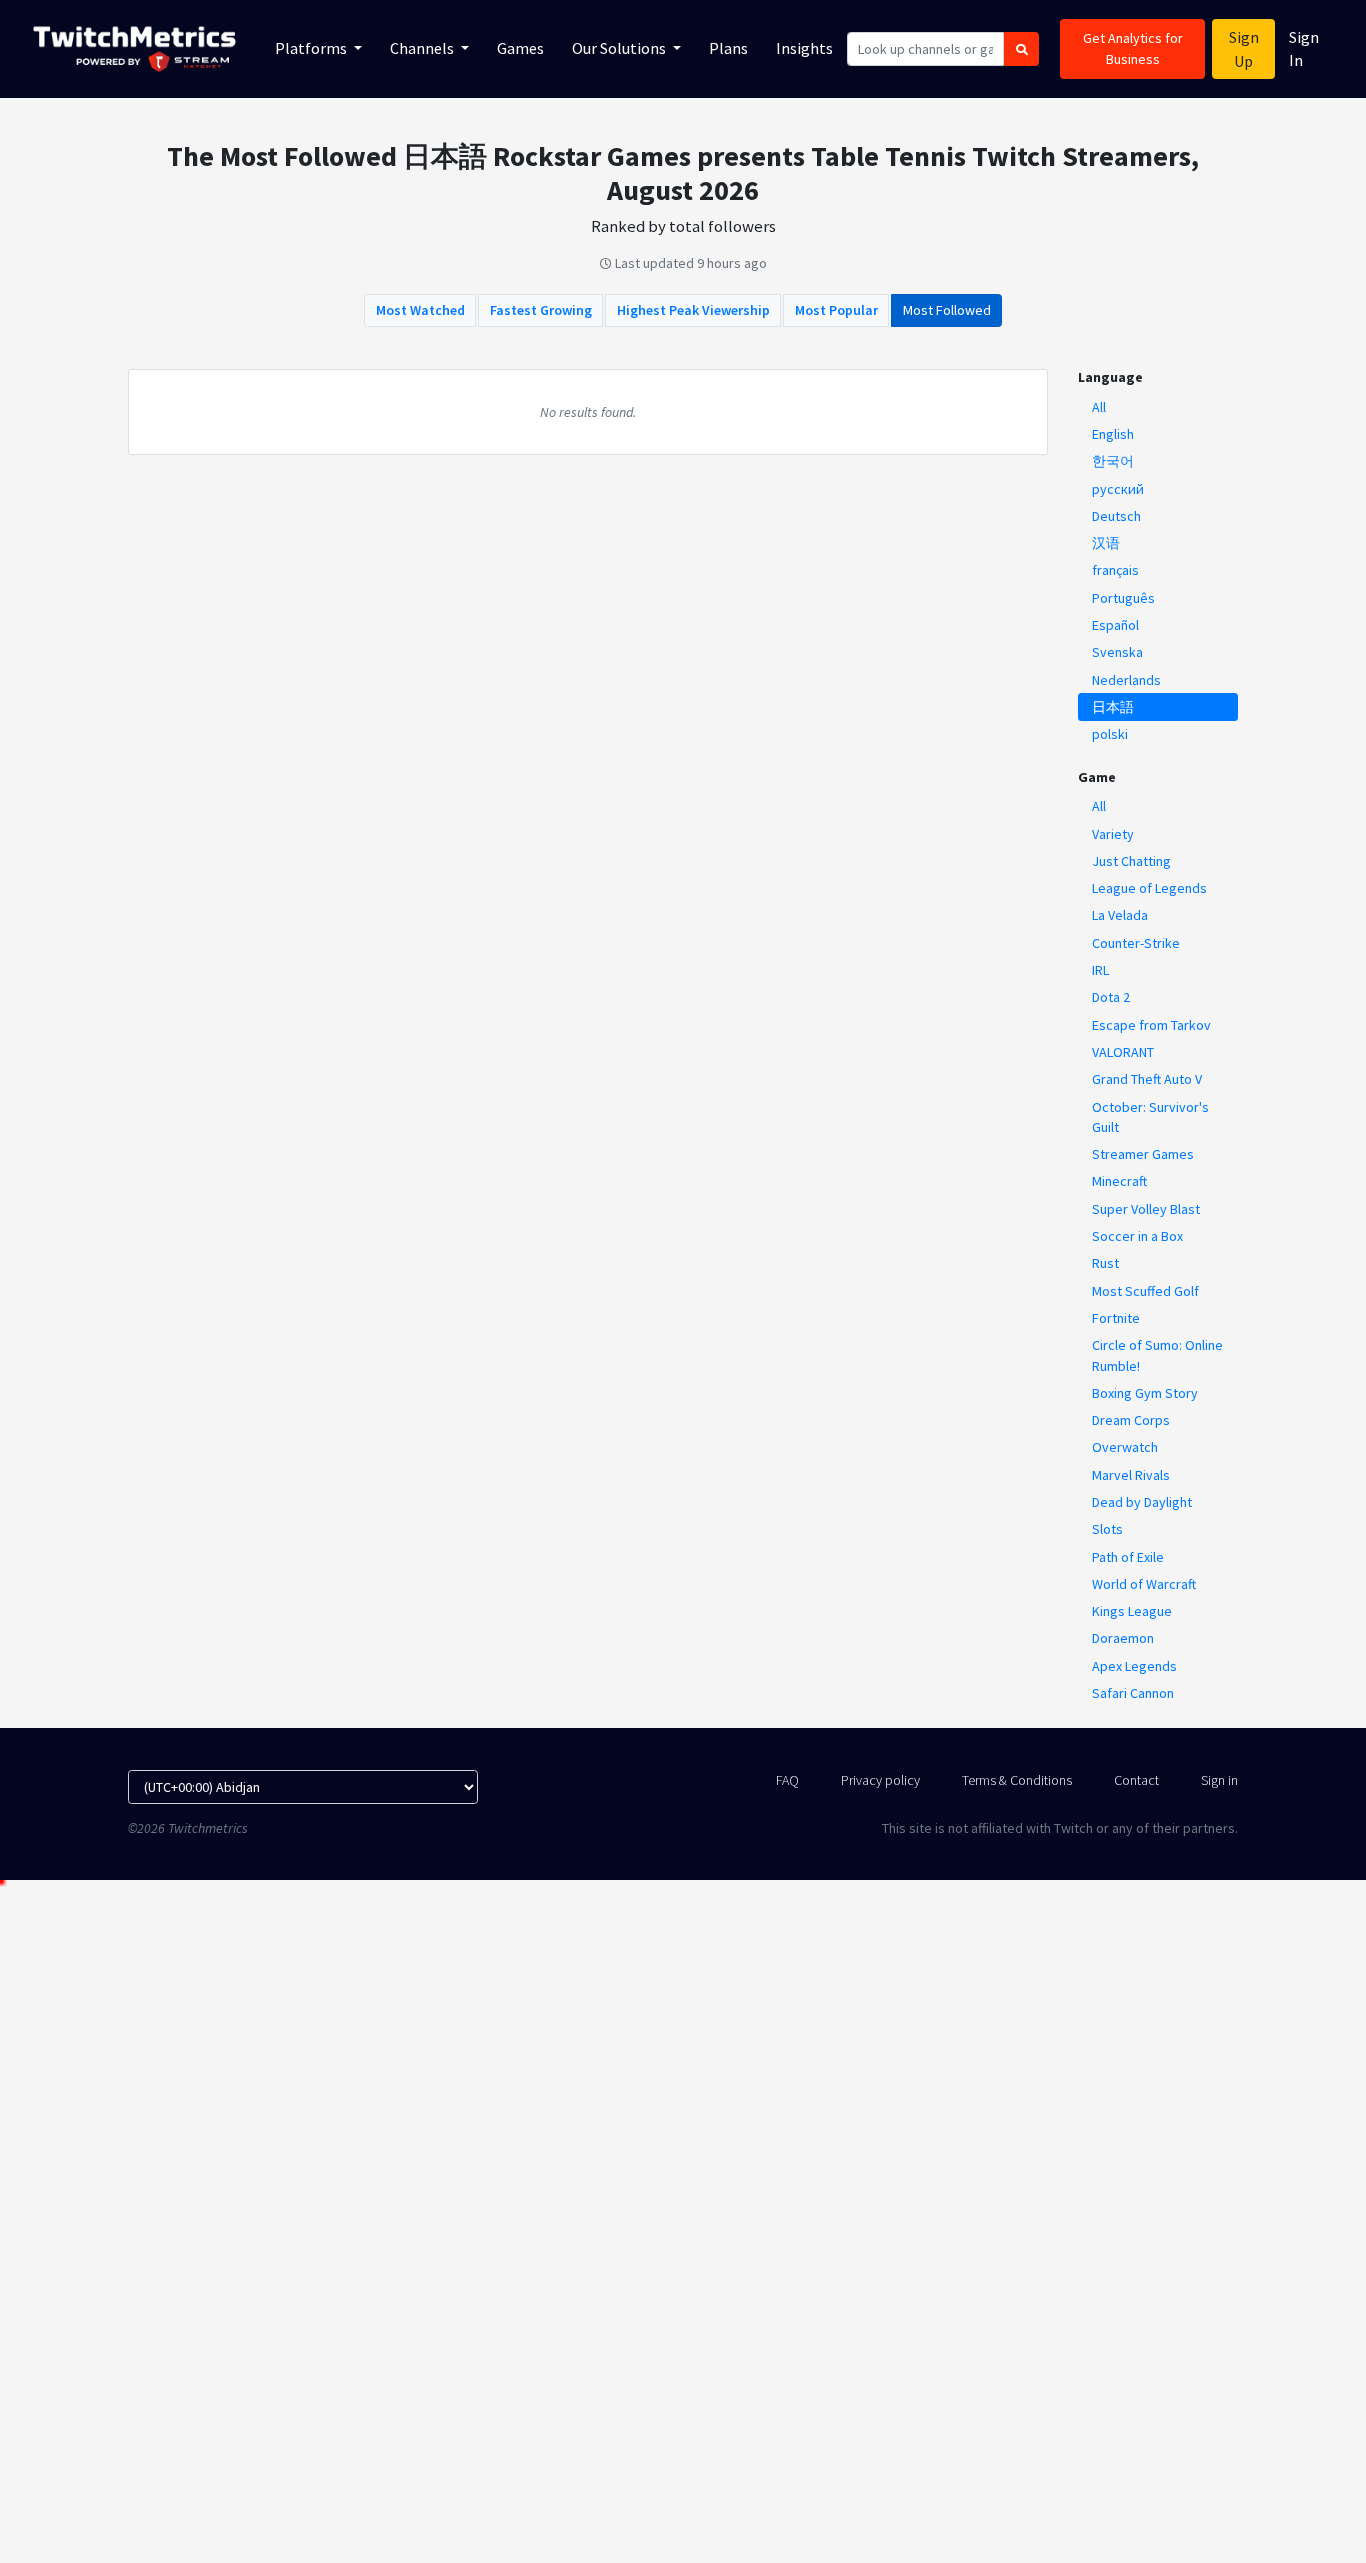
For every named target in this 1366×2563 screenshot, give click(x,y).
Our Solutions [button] (620, 48)
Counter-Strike (1136, 943)
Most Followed (947, 310)
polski (1110, 734)
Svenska (1117, 652)
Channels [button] (423, 48)
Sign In (1304, 48)
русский (1118, 489)
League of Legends (1149, 888)
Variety (1113, 834)
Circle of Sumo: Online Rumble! (1157, 1355)
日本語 (1113, 707)
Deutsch (1116, 516)
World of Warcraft (1144, 1584)
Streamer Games (1143, 1154)
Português (1123, 598)
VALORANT (1123, 1052)
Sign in (1219, 1780)
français (1115, 570)
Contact (1136, 1780)
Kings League (1132, 1611)
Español (1115, 625)
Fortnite (1116, 1318)
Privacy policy (880, 1780)
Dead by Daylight (1142, 1502)
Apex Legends (1134, 1666)
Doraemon (1123, 1638)
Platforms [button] (312, 48)
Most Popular (836, 310)
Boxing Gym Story (1145, 1393)
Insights (804, 48)
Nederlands (1126, 680)
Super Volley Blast (1146, 1209)
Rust (1105, 1263)
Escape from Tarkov (1151, 1025)
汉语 (1106, 543)
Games (520, 48)
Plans (728, 48)
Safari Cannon (1133, 1693)
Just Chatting (1131, 861)
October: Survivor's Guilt (1150, 1117)
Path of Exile (1128, 1557)
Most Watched (420, 310)
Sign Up (1244, 49)
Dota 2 (1111, 997)
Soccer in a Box (1137, 1236)
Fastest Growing (541, 310)
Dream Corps (1131, 1420)
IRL (1100, 970)
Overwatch (1125, 1447)
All (1099, 407)
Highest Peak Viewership (693, 310)
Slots (1107, 1529)
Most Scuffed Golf (1145, 1291)
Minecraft (1119, 1181)
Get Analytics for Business (1133, 48)
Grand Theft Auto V (1147, 1079)
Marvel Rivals (1131, 1475)
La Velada (1120, 915)
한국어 (1113, 461)
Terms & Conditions (1017, 1780)
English (1113, 434)
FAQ (787, 1780)
